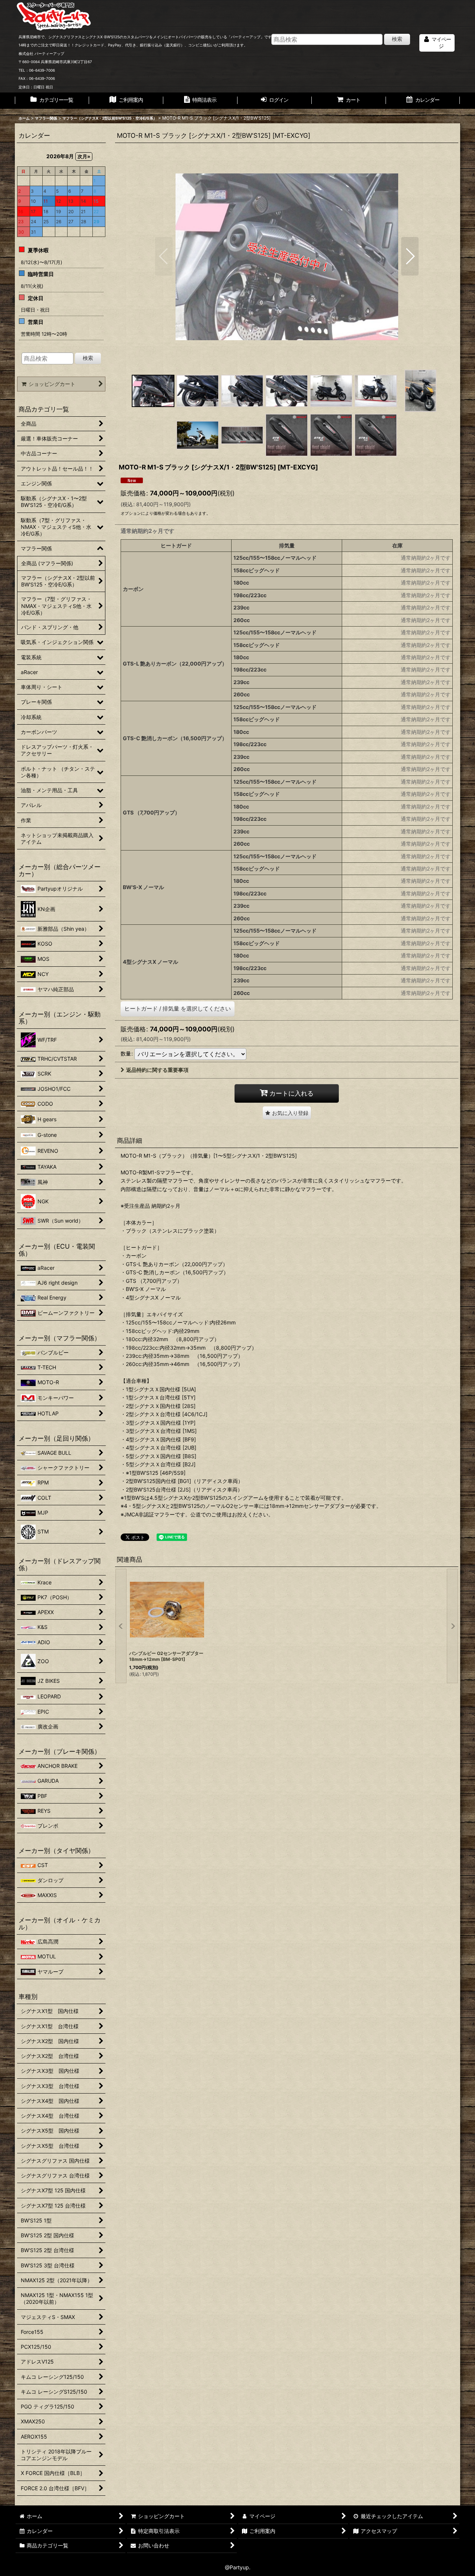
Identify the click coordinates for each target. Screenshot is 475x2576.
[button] (164, 256)
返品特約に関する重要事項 (157, 1070)
